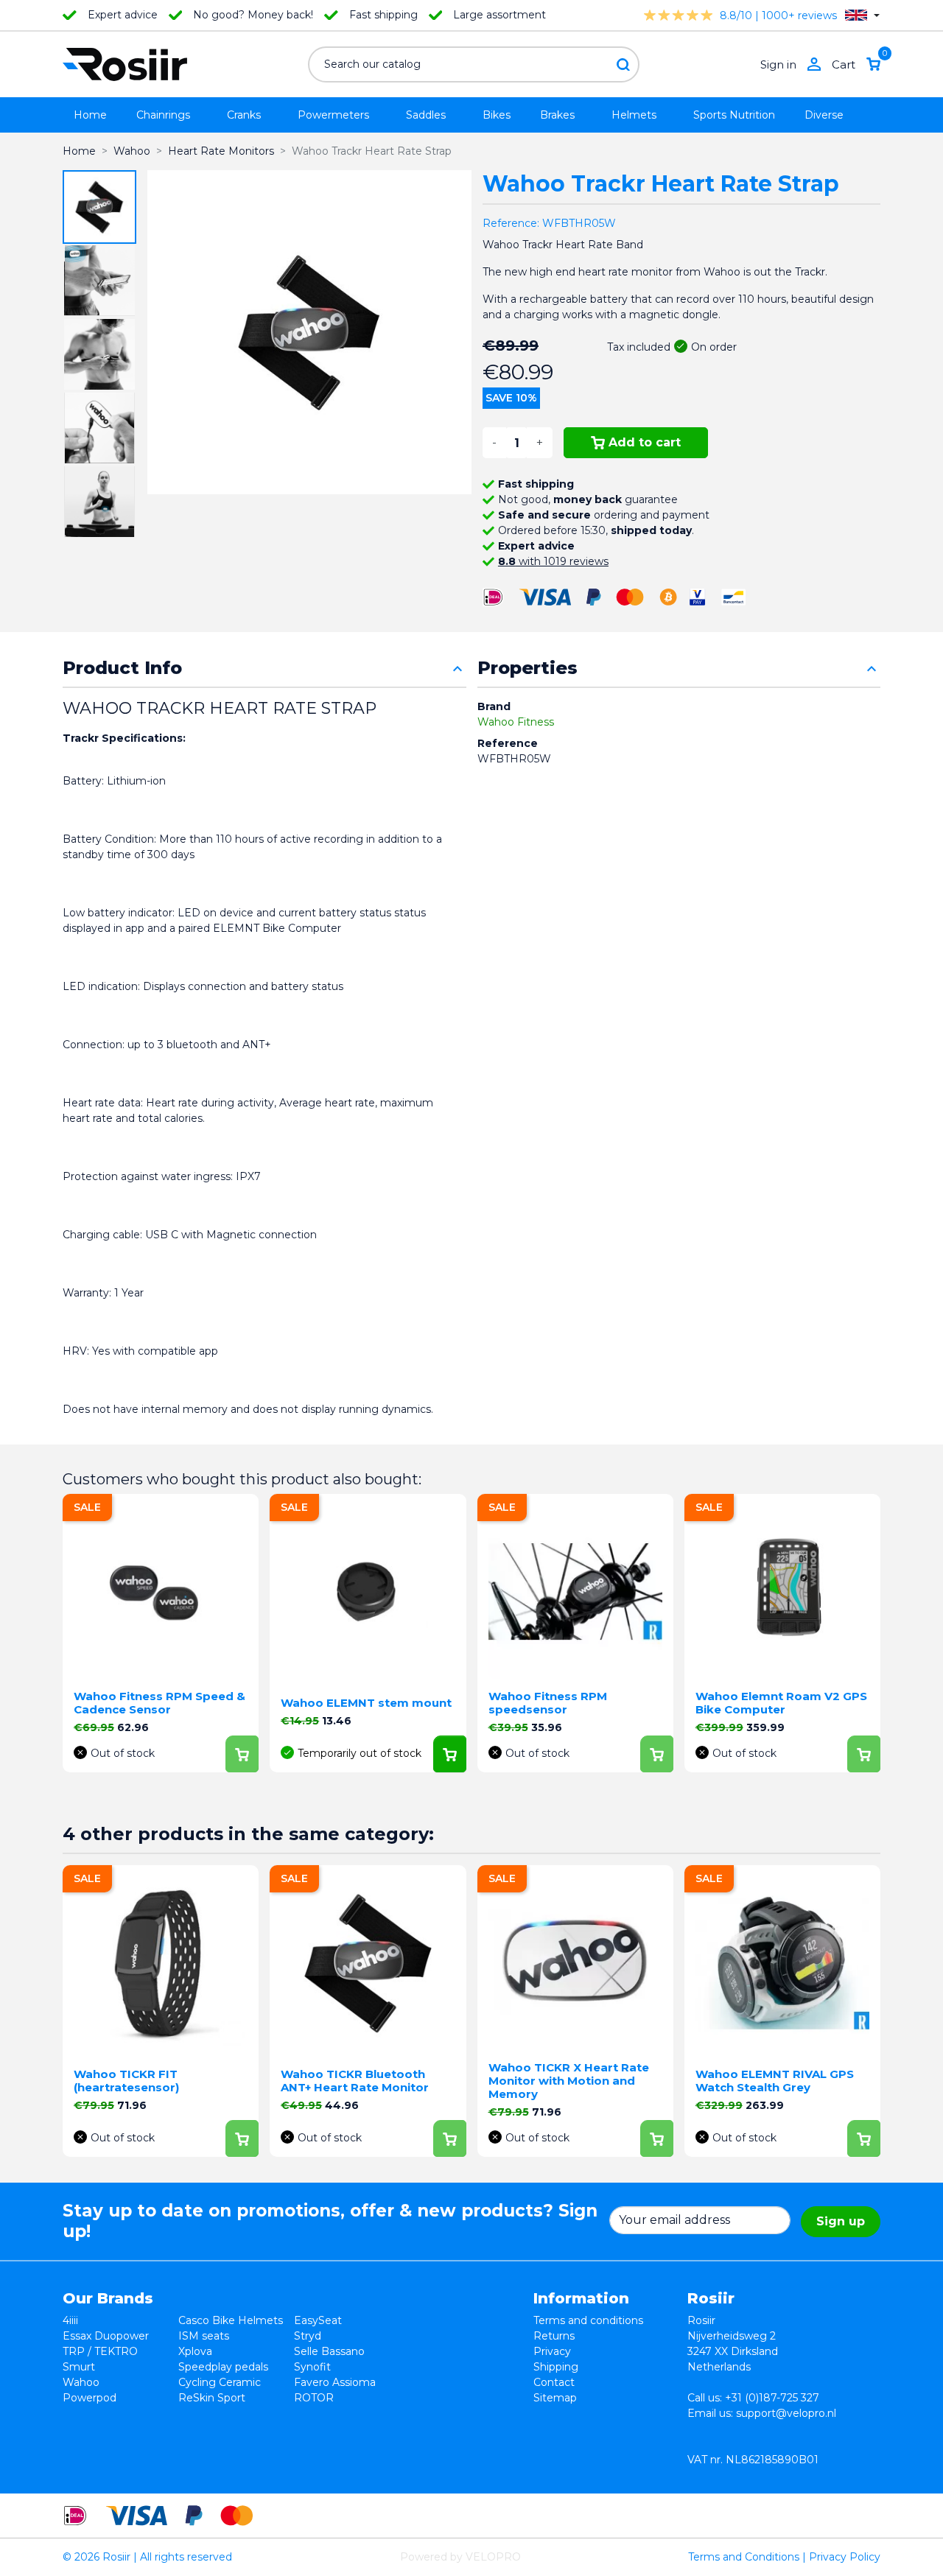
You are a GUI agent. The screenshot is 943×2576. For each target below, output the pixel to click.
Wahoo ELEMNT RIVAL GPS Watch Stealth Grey (775, 2081)
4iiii (70, 2320)
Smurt (79, 2367)
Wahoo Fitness (516, 722)
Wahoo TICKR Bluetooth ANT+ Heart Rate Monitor (355, 2081)
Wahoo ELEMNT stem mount (366, 1703)
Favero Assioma (335, 2382)
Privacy (552, 2351)
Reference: (511, 223)
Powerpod (90, 2398)
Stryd (308, 2336)
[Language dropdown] (862, 15)
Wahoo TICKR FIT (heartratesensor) (126, 2081)
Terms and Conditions (744, 2557)
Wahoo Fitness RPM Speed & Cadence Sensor (159, 1703)
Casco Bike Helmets (231, 2320)
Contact (554, 2382)
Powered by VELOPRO (460, 2557)
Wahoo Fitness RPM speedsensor (548, 1703)
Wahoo (81, 2382)
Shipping (556, 2367)
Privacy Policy (845, 2557)
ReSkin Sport (212, 2398)
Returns (554, 2336)
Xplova (195, 2351)
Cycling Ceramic (220, 2382)
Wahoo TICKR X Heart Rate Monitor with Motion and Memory (569, 2081)
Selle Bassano (329, 2351)
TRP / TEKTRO (100, 2351)
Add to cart (645, 442)
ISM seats (204, 2336)
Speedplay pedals (223, 2367)
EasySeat (318, 2320)
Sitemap (555, 2398)
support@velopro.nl (786, 2413)
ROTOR (314, 2398)
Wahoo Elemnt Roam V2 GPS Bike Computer (781, 1703)
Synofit (312, 2367)
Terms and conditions (588, 2320)
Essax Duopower (106, 2336)
